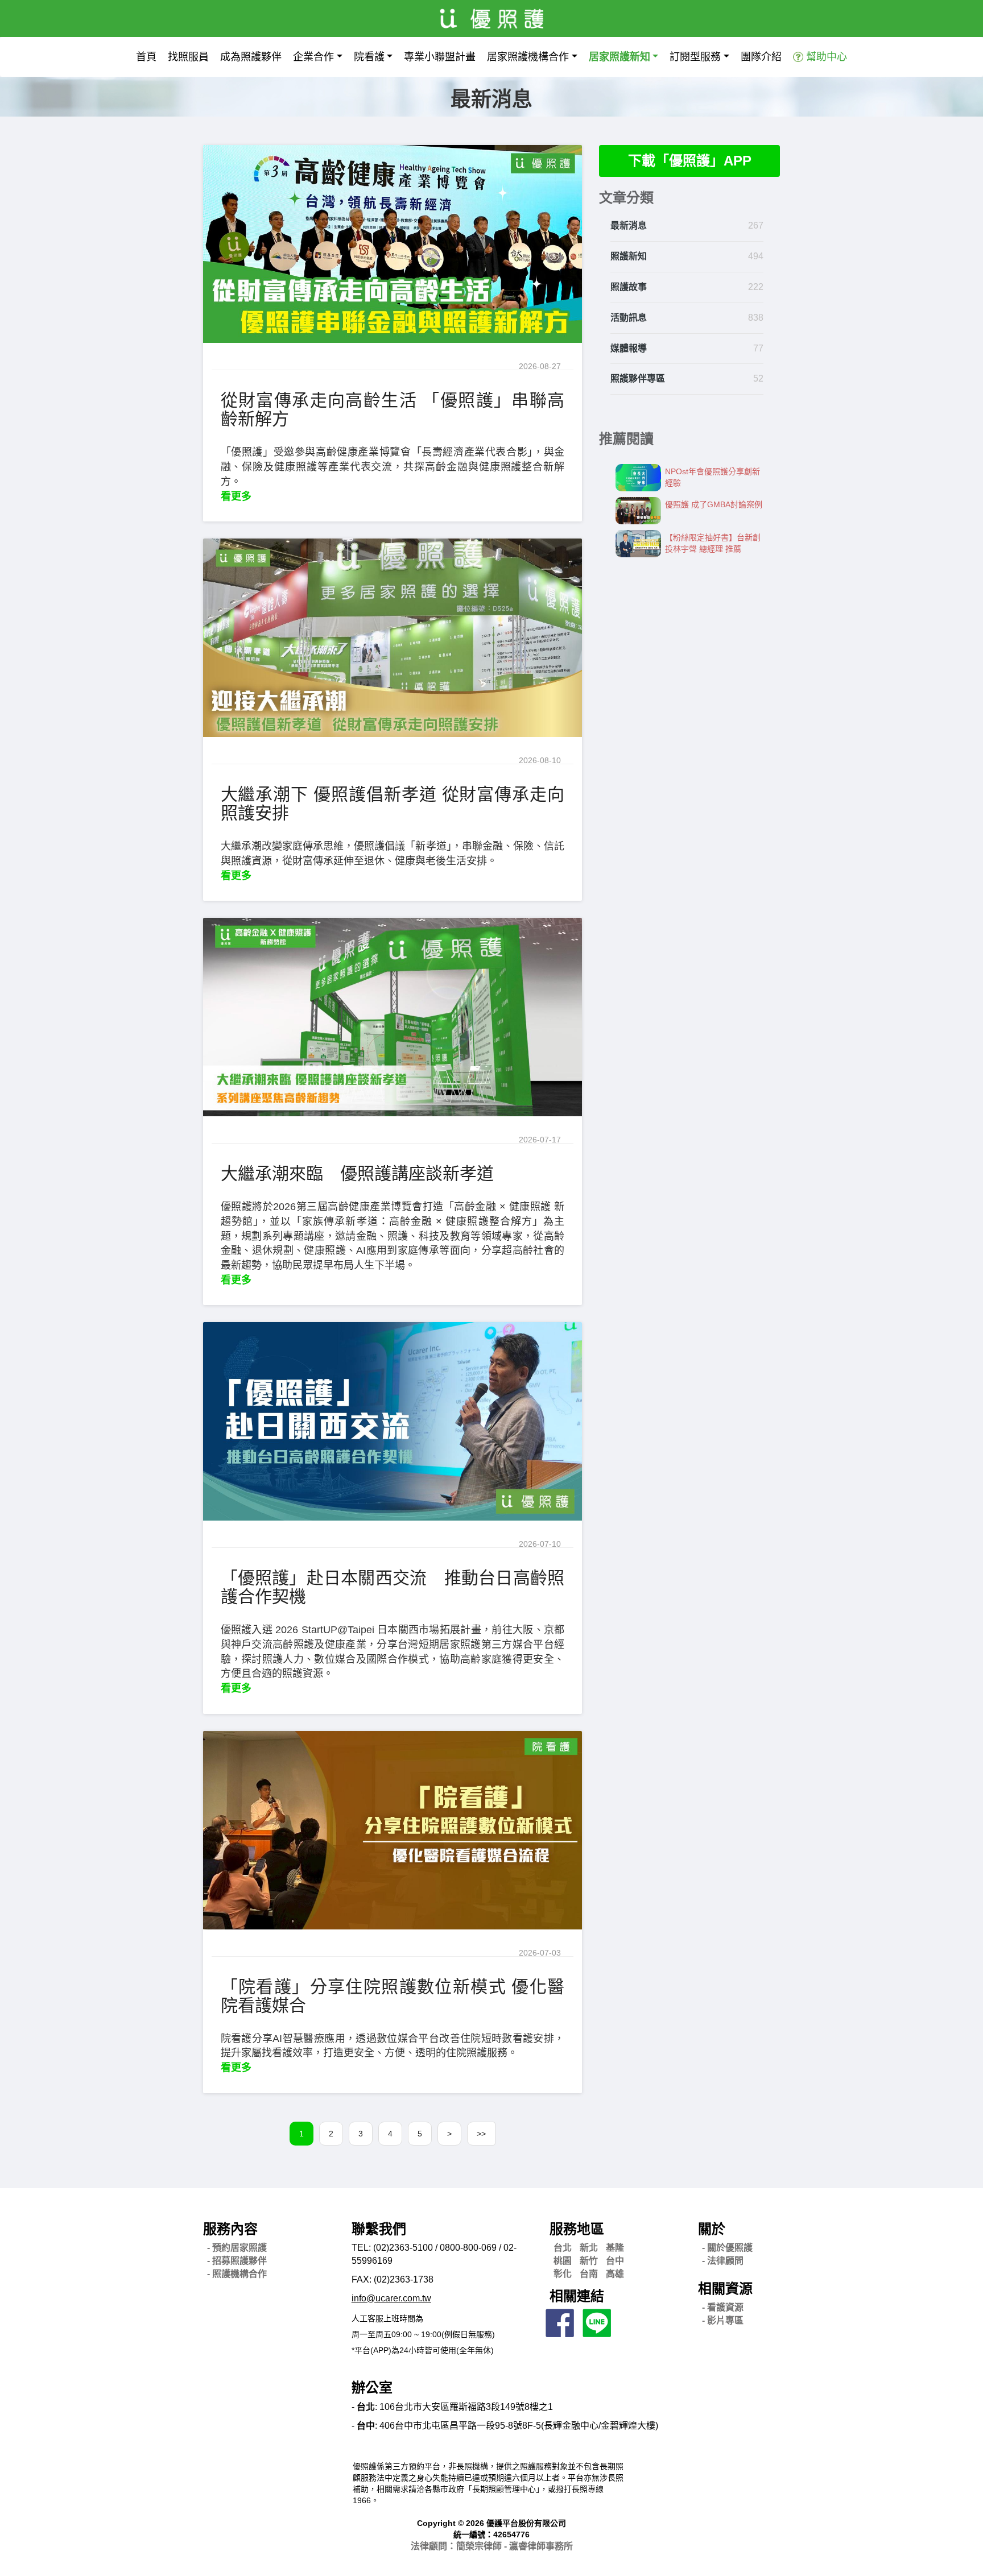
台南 (589, 2274)
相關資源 (725, 2289)
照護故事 (629, 287)
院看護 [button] (369, 57)
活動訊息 (629, 318)
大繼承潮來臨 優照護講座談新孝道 (357, 1173)
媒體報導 (629, 348)
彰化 (563, 2274)
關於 (712, 2229)
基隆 (615, 2248)
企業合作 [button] (313, 57)
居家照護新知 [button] (619, 57)
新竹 (589, 2261)
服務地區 (577, 2229)
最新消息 (629, 225)
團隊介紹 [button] (761, 57)
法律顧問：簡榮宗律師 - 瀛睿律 (492, 2546)
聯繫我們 (379, 2229)
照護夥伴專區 (638, 378)
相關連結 (577, 2296)
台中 (615, 2261)
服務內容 (230, 2229)
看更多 (236, 496)
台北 (563, 2248)
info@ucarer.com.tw (391, 2298)
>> (481, 2134)
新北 (589, 2248)
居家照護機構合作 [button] (528, 57)
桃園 (563, 2261)
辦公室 (372, 2387)
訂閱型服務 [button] (695, 57)
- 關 (727, 2248)
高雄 (615, 2274)
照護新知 (629, 256)
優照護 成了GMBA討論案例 (714, 504)
